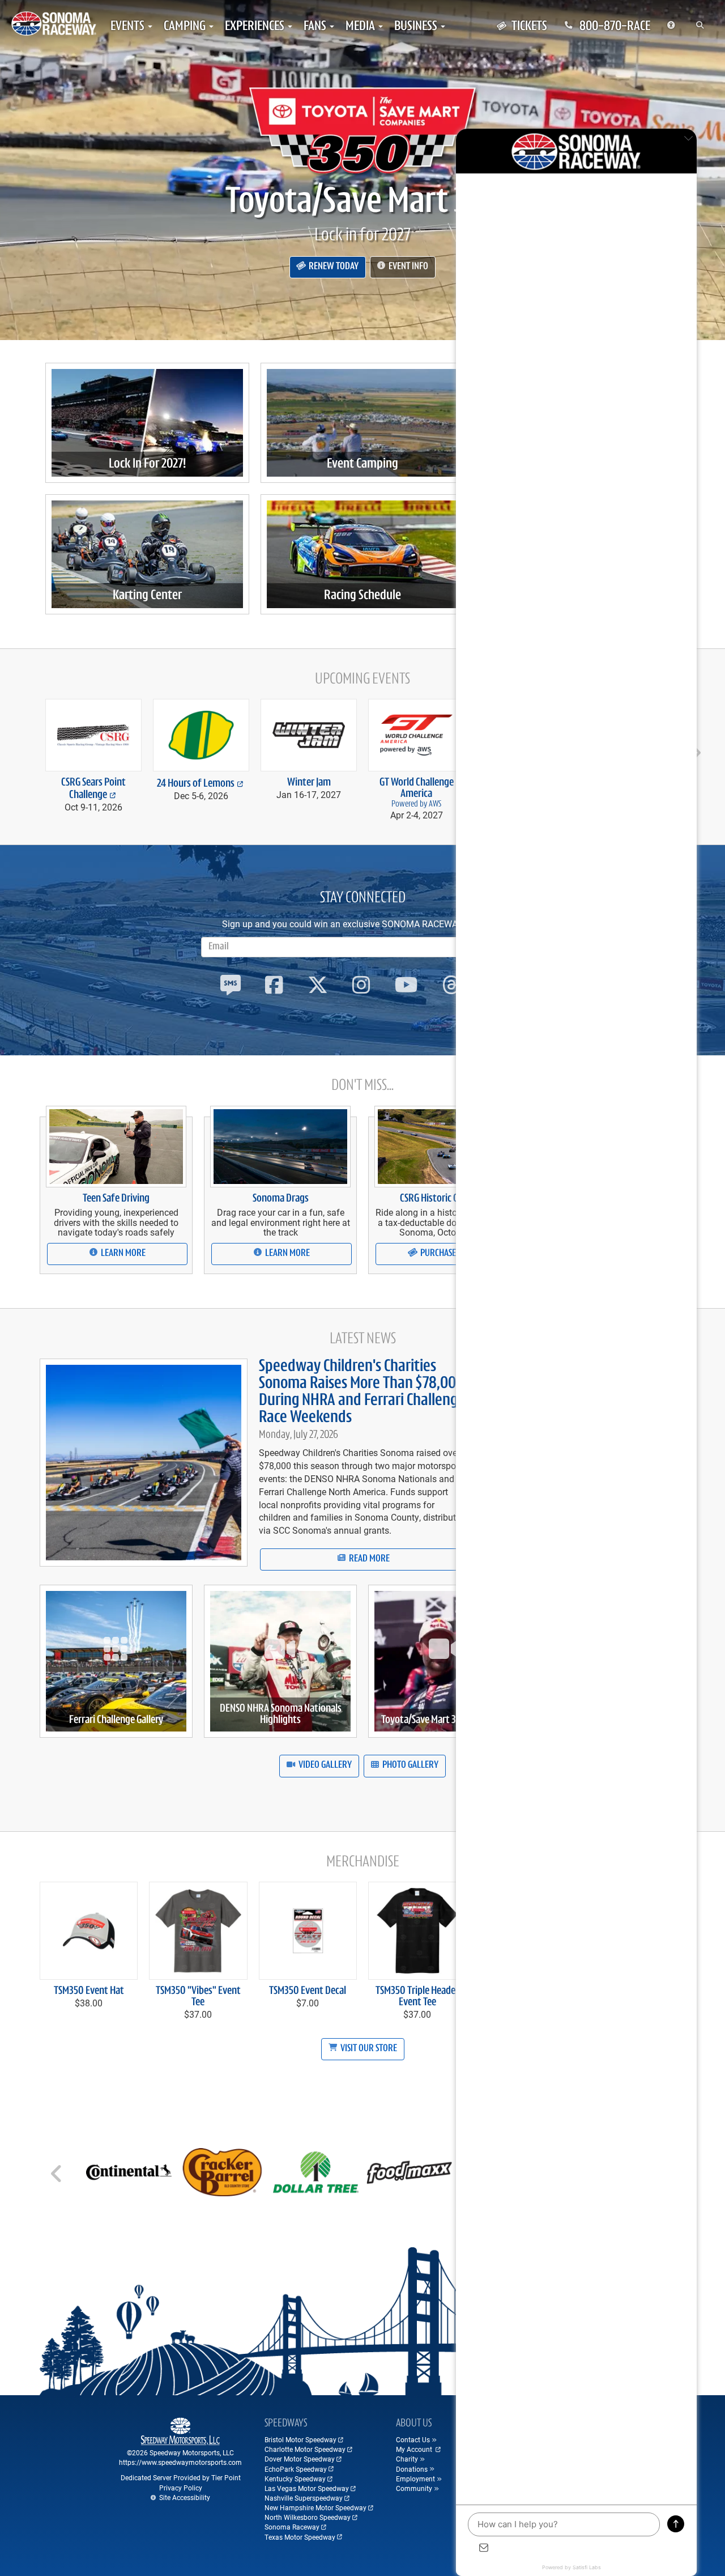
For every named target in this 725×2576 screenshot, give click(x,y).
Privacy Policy (181, 2488)
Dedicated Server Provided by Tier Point (181, 2477)
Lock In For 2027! (147, 464)
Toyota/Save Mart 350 (362, 203)
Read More (368, 1559)
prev (31, 748)
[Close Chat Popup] (688, 140)
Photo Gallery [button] (410, 1766)
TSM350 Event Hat (89, 1991)
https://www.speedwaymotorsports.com (180, 2462)
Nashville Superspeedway (304, 2498)
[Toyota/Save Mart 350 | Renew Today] (362, 130)
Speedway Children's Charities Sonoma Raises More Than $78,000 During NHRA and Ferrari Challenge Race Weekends (362, 1392)
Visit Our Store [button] (368, 2049)
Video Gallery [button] (324, 1766)
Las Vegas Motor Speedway (307, 2488)
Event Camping (362, 464)
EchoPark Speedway (296, 2469)
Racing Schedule (362, 596)
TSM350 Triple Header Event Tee (417, 1997)
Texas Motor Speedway (300, 2537)
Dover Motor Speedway (300, 2459)
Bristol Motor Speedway (300, 2439)
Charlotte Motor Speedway (305, 2449)
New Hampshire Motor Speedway (315, 2507)
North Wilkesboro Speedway (308, 2517)
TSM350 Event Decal (308, 1991)
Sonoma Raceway (292, 2527)
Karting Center (147, 596)
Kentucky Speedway (295, 2479)
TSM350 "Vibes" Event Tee (198, 1997)
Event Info (408, 267)
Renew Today (333, 267)
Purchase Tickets (451, 1254)
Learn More (122, 1254)
